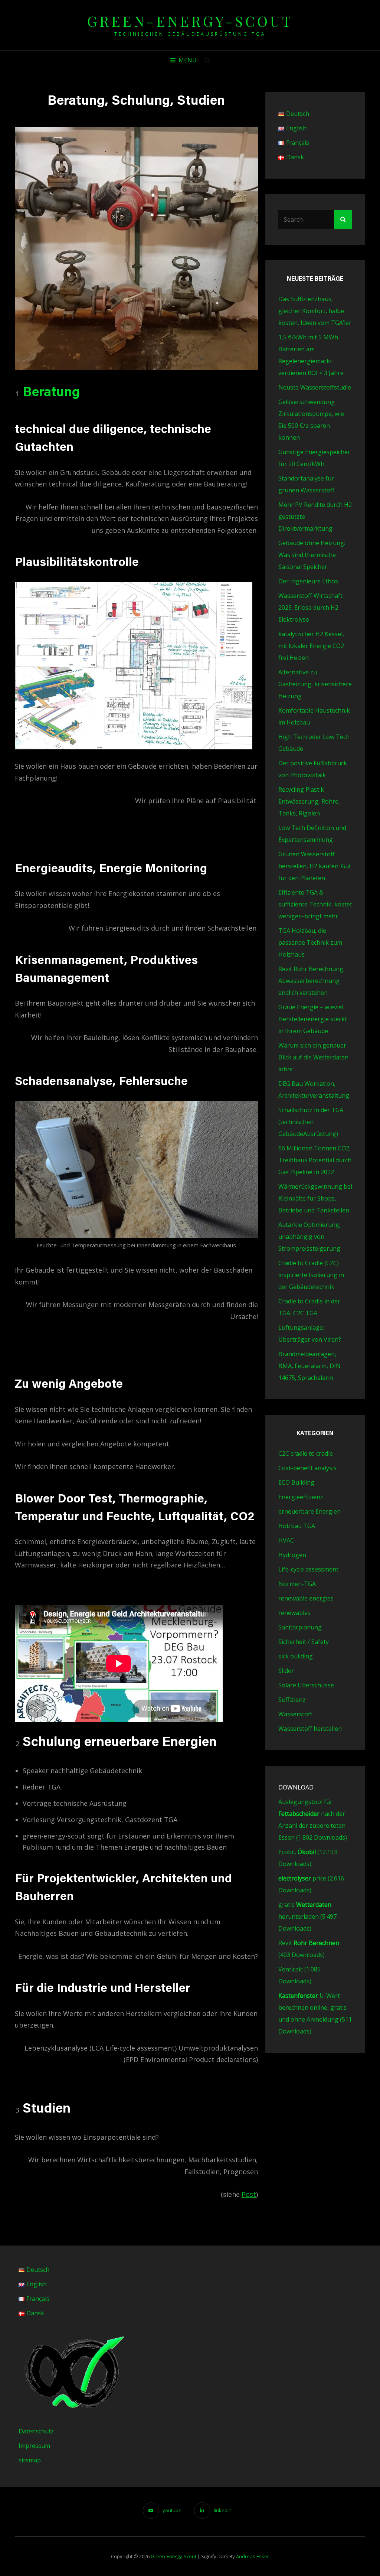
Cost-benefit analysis (307, 1468)
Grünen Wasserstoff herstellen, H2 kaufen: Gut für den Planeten (315, 866)
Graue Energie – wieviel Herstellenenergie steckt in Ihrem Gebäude (313, 1019)
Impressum (34, 2446)
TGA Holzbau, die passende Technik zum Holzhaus (310, 942)
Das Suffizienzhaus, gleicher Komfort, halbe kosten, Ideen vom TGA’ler (315, 311)
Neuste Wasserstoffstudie (315, 387)
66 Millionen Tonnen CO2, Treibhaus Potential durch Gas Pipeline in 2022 (315, 1160)
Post (249, 2194)
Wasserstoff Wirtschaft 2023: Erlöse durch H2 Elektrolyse (310, 608)
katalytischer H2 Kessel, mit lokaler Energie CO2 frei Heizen (311, 646)
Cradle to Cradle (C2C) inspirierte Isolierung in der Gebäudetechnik (311, 1275)
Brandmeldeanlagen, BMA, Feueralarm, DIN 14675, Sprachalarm (309, 1366)
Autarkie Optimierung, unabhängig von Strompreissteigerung (309, 1237)
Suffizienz (292, 1700)
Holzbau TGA (297, 1526)
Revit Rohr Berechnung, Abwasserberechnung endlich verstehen (312, 981)
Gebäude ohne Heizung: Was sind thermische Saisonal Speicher (312, 555)
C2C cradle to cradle (306, 1453)
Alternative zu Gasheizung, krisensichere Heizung (315, 684)
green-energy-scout (190, 21)
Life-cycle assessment (308, 1569)
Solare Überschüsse (306, 1685)
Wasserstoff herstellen (310, 1729)
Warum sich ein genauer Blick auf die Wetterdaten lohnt (313, 1057)
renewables (294, 1613)
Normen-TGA (297, 1584)
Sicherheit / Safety (304, 1642)
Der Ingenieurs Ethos (308, 581)
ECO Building (296, 1482)
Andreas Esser (253, 2556)
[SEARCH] (207, 60)
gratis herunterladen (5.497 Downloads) (307, 1916)
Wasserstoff (295, 1714)
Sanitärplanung (300, 1627)
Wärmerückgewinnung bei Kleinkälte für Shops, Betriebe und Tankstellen (315, 1198)
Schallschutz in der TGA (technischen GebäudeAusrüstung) (311, 1122)
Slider (286, 1671)
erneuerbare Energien (309, 1511)
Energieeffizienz (301, 1497)
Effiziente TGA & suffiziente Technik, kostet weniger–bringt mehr (315, 904)
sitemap (30, 2460)
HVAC (286, 1540)
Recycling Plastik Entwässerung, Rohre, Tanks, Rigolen (309, 801)
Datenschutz (36, 2431)
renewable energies (306, 1598)
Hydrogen (292, 1555)
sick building (296, 1656)
